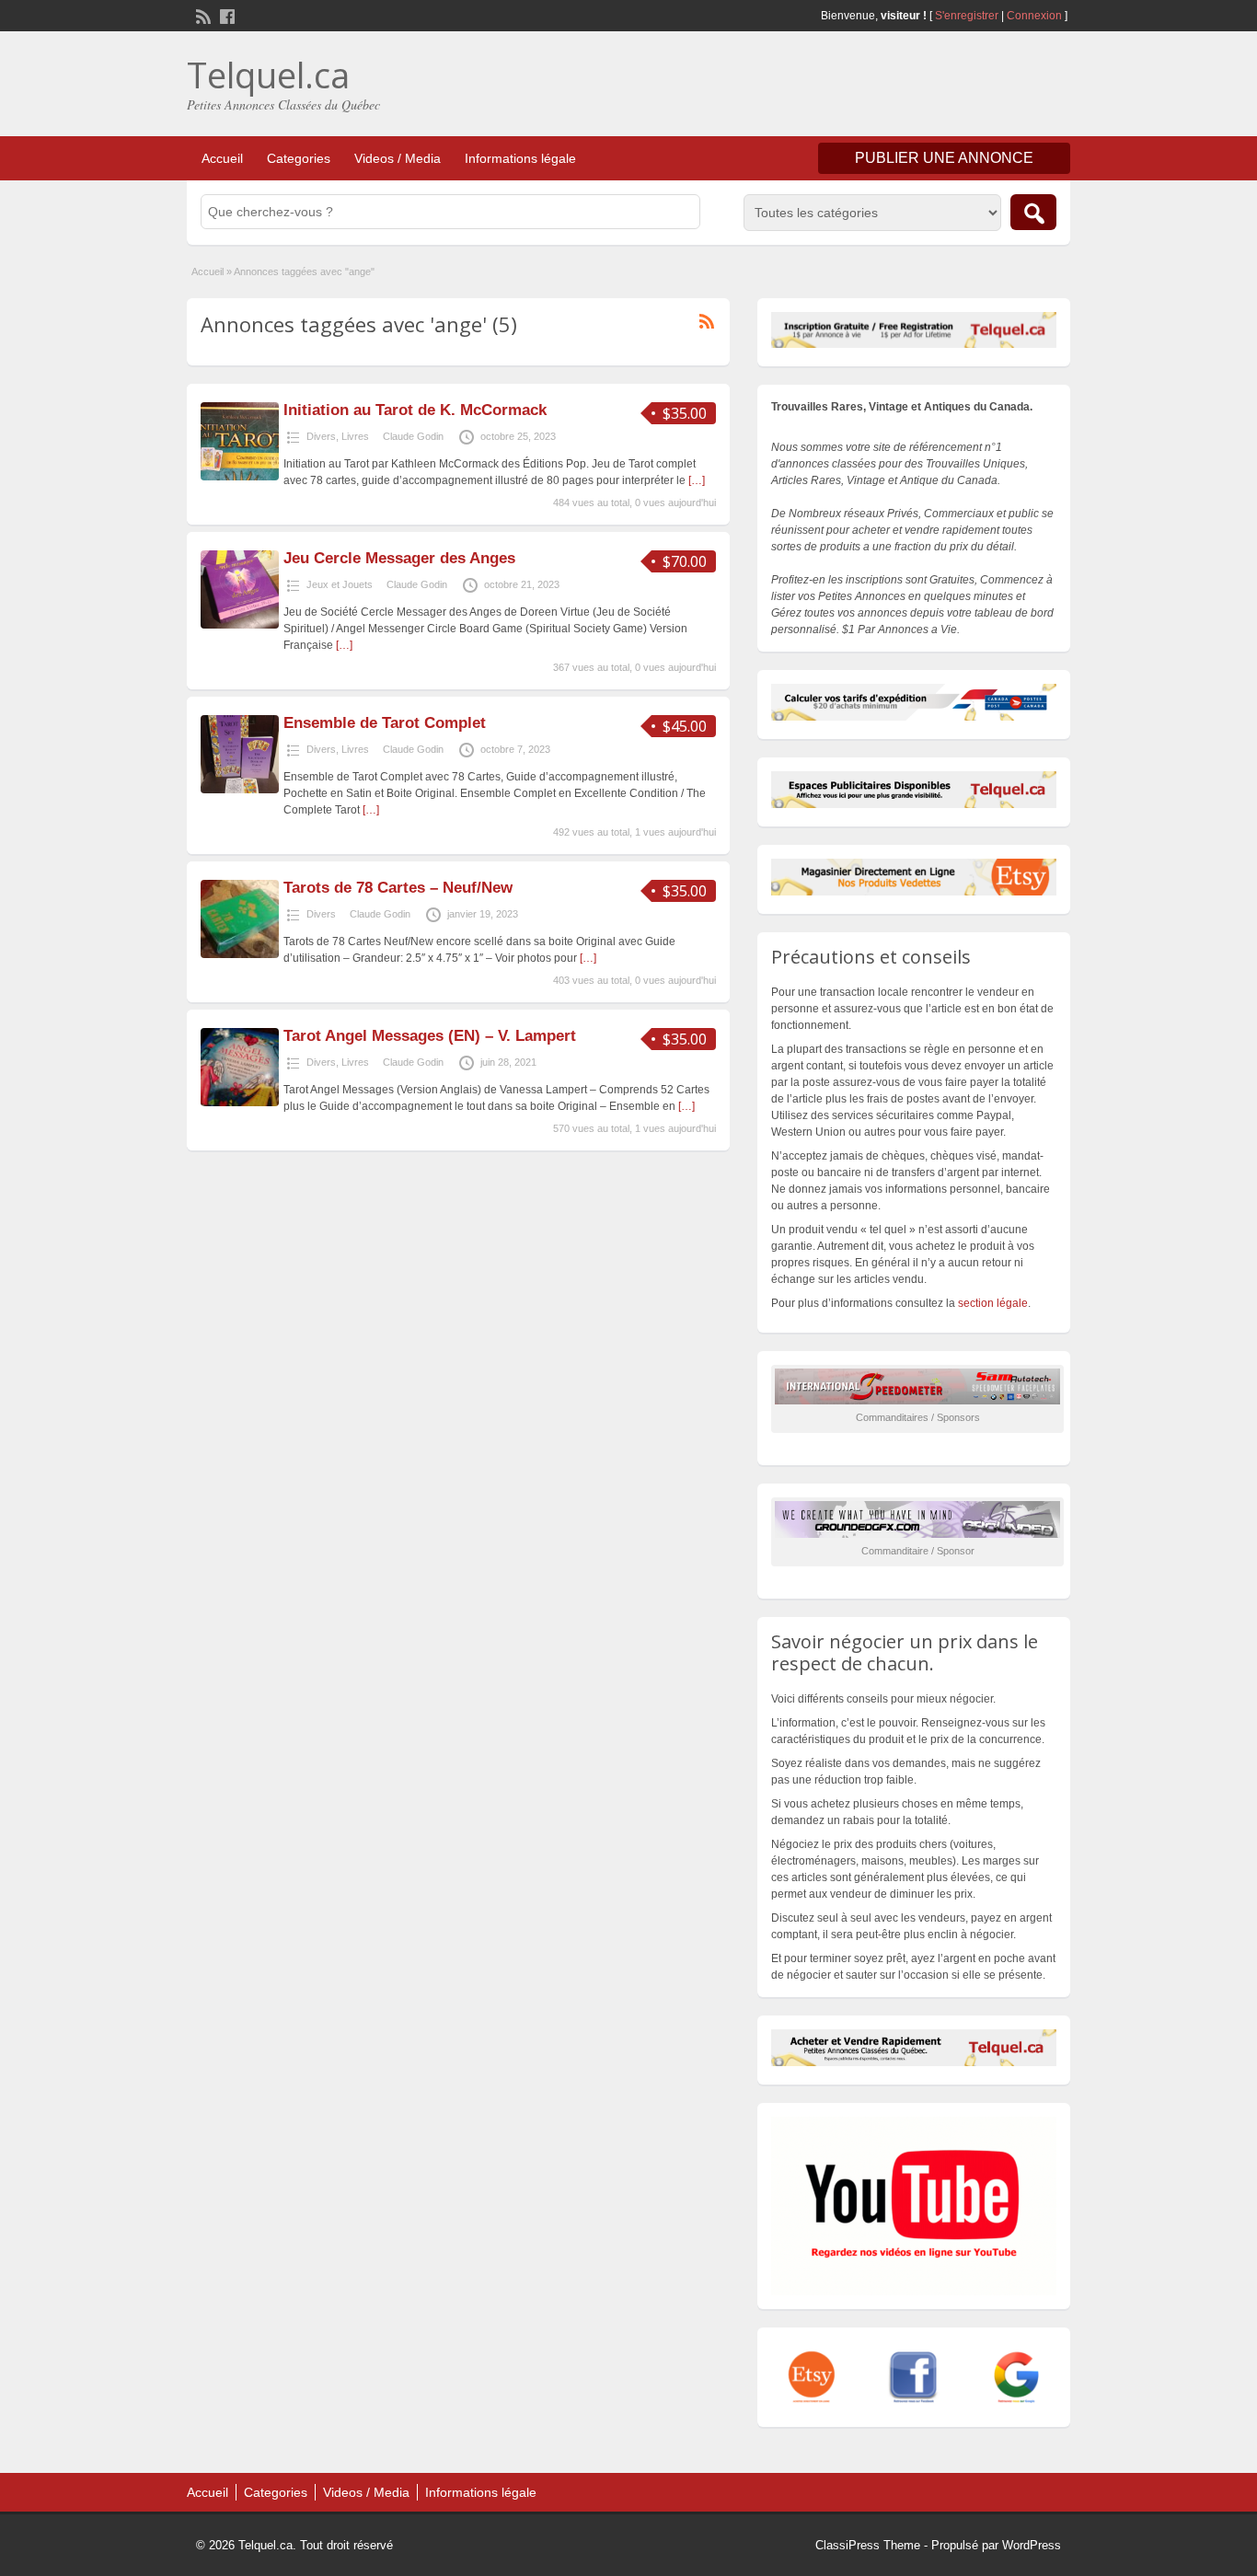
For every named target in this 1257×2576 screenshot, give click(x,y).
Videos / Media (398, 158)
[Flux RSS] (202, 15)
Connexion (1036, 16)
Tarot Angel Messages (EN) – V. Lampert (430, 1036)
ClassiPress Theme (868, 2545)
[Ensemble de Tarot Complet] (240, 790)
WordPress (1032, 2545)
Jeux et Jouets (340, 584)
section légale (993, 1303)
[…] (697, 480)
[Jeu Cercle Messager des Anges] (240, 625)
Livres (355, 436)
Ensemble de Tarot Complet (385, 723)
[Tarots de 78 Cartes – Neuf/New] (240, 954)
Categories (299, 158)
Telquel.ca (268, 75)
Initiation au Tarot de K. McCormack (415, 410)
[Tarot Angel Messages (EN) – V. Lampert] (240, 1103)
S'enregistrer (967, 16)
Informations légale (520, 158)
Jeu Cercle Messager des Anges (399, 558)
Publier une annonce (944, 158)
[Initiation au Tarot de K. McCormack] (240, 477)
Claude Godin (413, 436)
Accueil (222, 158)
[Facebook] (225, 15)
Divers (321, 436)
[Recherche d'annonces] (1033, 212)
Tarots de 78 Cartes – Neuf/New (398, 888)
